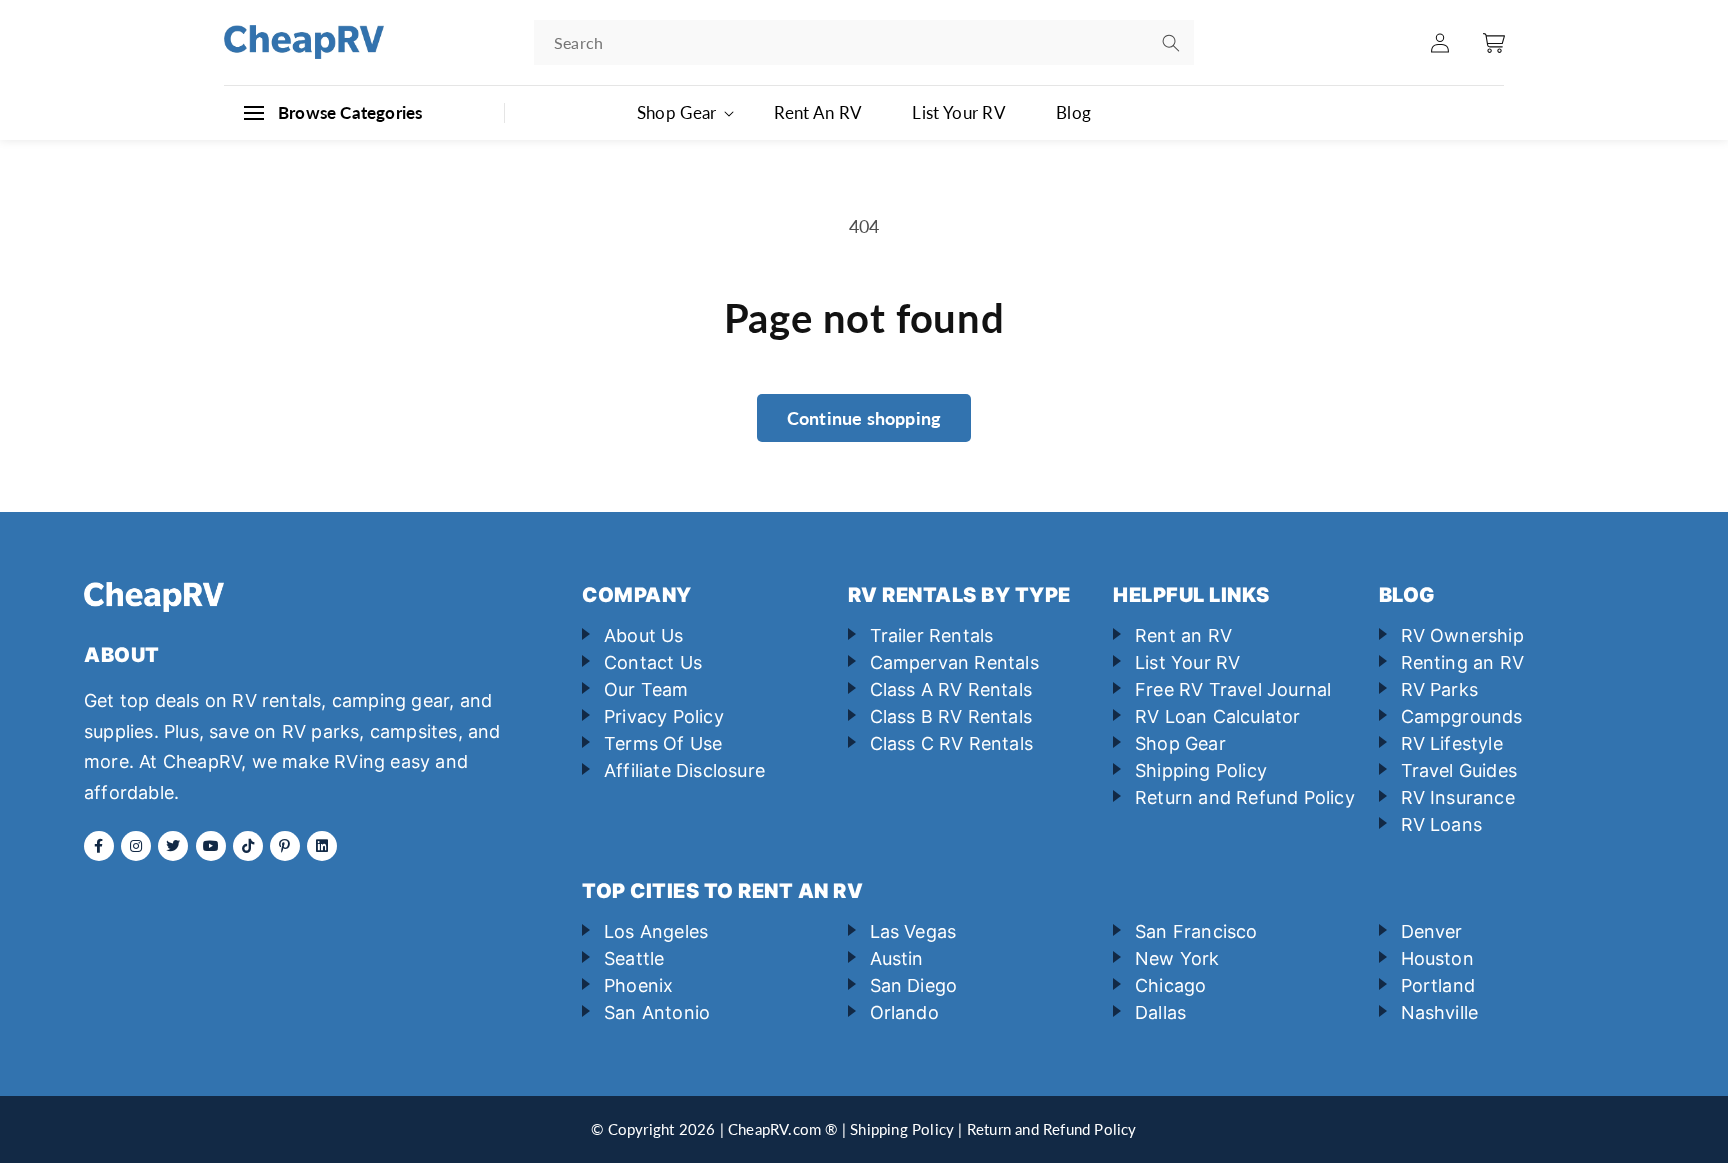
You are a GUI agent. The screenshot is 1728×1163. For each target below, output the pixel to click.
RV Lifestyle (1452, 743)
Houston (1437, 958)
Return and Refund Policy (1245, 797)
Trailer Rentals (932, 635)
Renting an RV (1463, 662)
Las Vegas (913, 931)
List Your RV (959, 112)
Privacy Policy (664, 716)
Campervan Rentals (954, 662)
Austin (897, 958)
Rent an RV (1183, 635)
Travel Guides (1459, 770)
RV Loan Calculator (1218, 716)
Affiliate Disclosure (684, 770)
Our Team (646, 689)
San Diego (914, 985)
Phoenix (638, 985)
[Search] (1171, 43)
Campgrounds (1462, 716)
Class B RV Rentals (951, 716)
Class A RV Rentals (951, 689)
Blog (1073, 112)
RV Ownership (1462, 635)
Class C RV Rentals (952, 743)
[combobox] (864, 42)
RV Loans (1442, 824)
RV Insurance (1458, 797)
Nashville (1440, 1012)
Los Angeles (656, 931)
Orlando (904, 1012)
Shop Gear (1180, 743)
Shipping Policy (1201, 770)
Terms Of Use (663, 743)
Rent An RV (818, 112)
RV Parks (1440, 689)
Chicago (1170, 985)
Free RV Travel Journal (1233, 689)
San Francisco (1196, 931)
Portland (1438, 985)
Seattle (634, 958)
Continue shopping (864, 418)
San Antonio (657, 1012)
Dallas (1160, 1012)
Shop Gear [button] (677, 112)
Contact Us (653, 662)
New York (1177, 958)
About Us (644, 635)
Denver (1432, 931)
